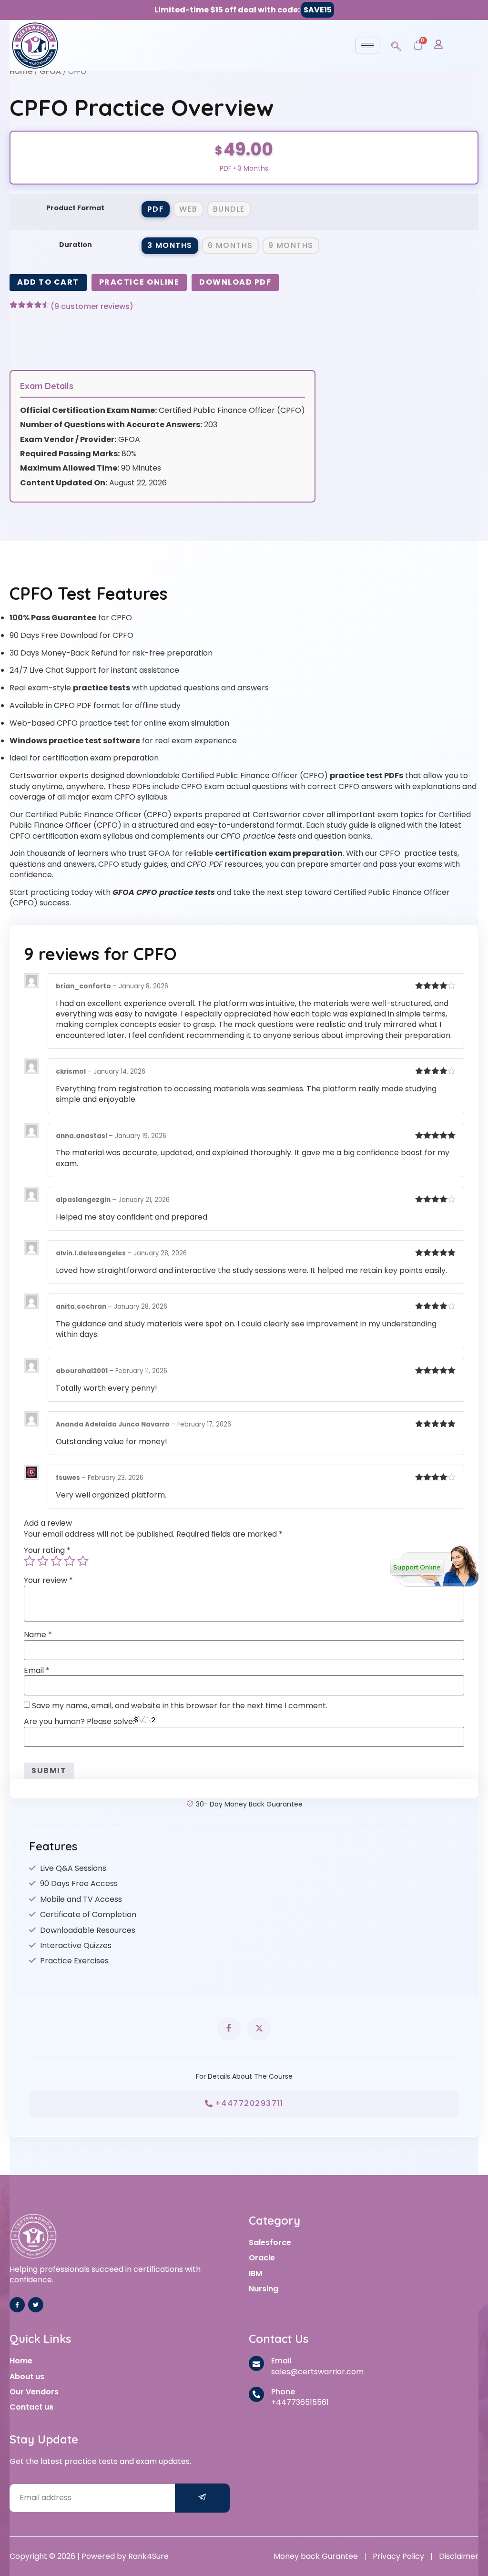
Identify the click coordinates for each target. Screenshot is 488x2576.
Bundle (229, 209)
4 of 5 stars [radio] (70, 1561)
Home (21, 71)
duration (76, 245)
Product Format (75, 208)
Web (188, 209)
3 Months (170, 245)
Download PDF (235, 282)
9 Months (291, 245)
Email (37, 1671)
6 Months (230, 245)
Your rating (47, 1550)
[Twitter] (36, 2305)
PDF (156, 209)
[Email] (256, 2363)
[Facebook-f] (17, 2305)
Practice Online (139, 282)
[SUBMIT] (203, 2498)
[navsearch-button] (396, 45)
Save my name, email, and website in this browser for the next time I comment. (180, 1706)
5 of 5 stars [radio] (83, 1561)
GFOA (50, 71)
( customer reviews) (92, 307)
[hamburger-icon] (367, 46)
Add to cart (48, 282)
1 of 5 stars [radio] (30, 1561)
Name (38, 1635)
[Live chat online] (434, 1566)
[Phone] (256, 2394)
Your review (48, 1580)
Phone (283, 2392)
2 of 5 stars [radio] (43, 1561)
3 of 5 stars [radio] (56, 1561)
